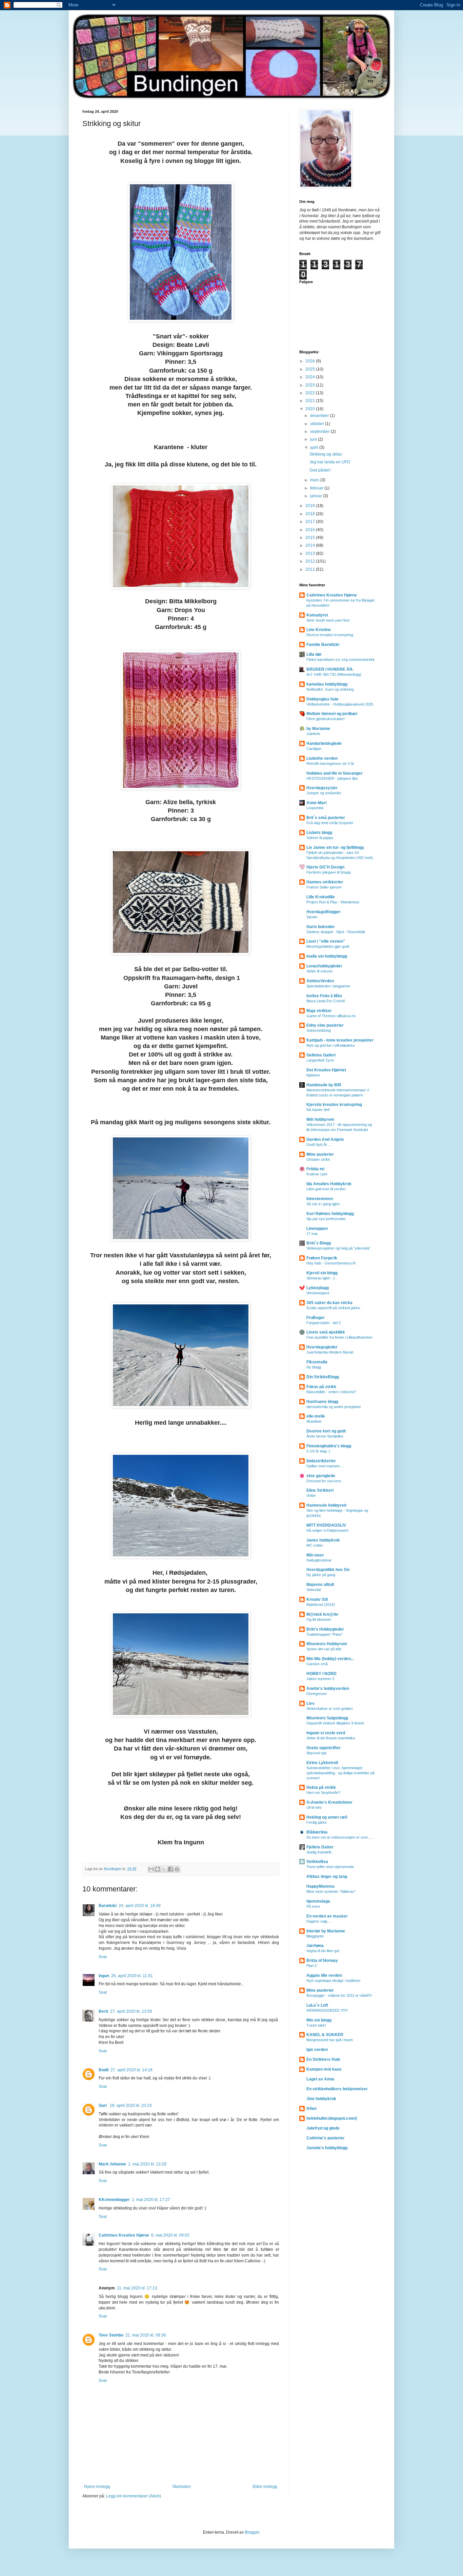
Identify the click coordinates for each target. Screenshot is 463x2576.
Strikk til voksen (319, 971)
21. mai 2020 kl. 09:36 (146, 2335)
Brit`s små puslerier (326, 818)
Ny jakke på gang (321, 1575)
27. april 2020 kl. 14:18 (132, 2070)
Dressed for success (324, 1481)
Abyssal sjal (316, 1753)
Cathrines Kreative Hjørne (124, 2235)
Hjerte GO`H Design (325, 867)
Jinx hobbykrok (321, 2099)
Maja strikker (319, 1011)
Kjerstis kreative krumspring (334, 1105)
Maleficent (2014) (321, 1605)
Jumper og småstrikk (324, 793)
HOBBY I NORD (321, 1674)
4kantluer (314, 1421)
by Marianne (318, 729)
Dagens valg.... (319, 1921)
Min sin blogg (319, 2020)
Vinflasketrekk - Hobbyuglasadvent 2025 (340, 704)
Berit (103, 2011)
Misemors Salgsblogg (327, 1718)
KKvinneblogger (114, 2200)
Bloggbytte (315, 1936)
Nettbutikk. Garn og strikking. (330, 689)
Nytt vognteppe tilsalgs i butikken (333, 1981)
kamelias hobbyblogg (327, 684)
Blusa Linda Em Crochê (326, 1001)
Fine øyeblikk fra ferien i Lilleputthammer (339, 1337)
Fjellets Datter (320, 1847)
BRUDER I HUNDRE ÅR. (330, 669)
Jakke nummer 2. (321, 1679)
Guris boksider (321, 927)
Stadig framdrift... (320, 1852)
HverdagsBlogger (324, 912)
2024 (311, 377)
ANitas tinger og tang (327, 1877)
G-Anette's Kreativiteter (329, 1802)
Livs (310, 1703)
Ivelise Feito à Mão (324, 996)
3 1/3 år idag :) (318, 1451)
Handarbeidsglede (324, 744)
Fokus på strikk (321, 1387)
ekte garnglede (321, 1476)
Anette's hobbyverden (328, 1689)
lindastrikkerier (321, 1461)
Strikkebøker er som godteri (329, 1709)
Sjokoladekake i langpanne (328, 986)
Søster (312, 917)
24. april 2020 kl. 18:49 (140, 1906)
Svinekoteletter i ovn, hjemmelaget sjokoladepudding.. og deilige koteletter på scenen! (340, 1773)
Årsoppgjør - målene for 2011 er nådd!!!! (339, 1995)
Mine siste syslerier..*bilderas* (331, 1891)
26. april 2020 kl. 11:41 (132, 1976)
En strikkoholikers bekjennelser (337, 2089)
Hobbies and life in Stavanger (335, 773)
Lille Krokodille (321, 897)
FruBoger (316, 1318)
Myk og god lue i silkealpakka (330, 1045)
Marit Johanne (112, 2164)
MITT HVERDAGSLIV (326, 1525)
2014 (311, 545)
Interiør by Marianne (326, 1931)
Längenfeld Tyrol (320, 1060)
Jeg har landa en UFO (330, 462)
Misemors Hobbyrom (327, 1644)
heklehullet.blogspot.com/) (332, 2118)
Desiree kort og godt (326, 1431)
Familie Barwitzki (323, 645)
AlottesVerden (320, 981)
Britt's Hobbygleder (325, 1629)
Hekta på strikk (321, 1787)
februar (317, 488)
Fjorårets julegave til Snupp (329, 872)
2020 (311, 409)
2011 (311, 569)
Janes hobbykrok (323, 1540)
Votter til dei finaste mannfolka (331, 1738)
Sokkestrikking (319, 1030)
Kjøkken (313, 1075)
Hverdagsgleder (322, 1347)
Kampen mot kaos (324, 2069)
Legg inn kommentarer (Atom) (134, 2496)
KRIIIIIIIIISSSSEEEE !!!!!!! (327, 2010)
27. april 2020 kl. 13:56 (131, 2011)
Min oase (315, 1555)
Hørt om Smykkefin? (323, 1793)
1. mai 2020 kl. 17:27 (151, 2200)
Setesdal (314, 1590)
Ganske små (317, 1664)
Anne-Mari (316, 803)
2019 (311, 506)
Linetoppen (317, 1229)
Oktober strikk (318, 1159)
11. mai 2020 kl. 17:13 (137, 2288)
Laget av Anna (320, 2079)
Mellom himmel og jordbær (332, 714)
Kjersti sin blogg (322, 1273)
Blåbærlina (317, 1832)
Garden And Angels (325, 1139)
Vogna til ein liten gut (323, 1951)
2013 (311, 553)
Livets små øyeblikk (326, 1332)
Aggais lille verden (324, 1975)
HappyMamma (320, 1886)
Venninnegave (318, 1293)
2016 (311, 530)
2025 (311, 369)
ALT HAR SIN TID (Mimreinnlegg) (334, 674)
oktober (318, 424)
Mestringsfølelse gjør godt (328, 946)
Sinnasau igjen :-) (321, 1278)
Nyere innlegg (97, 2487)
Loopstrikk (315, 808)
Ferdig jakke (317, 1822)
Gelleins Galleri (321, 1055)
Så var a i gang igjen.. (324, 1204)
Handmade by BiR (324, 1085)
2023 (311, 385)
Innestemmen (320, 1199)
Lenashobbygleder (324, 966)
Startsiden (182, 2487)
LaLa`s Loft (317, 2005)
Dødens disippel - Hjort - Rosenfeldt (336, 932)
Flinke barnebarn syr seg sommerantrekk (341, 659)
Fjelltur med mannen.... (325, 1466)
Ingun (104, 1976)
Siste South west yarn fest (328, 620)
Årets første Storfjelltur (325, 1436)
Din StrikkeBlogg (323, 1377)
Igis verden (317, 2050)
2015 (311, 538)
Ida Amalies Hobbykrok (329, 1184)
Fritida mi (315, 1169)
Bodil (104, 2070)
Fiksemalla (317, 1362)
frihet (311, 2109)
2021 (311, 401)
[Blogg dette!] (158, 1869)
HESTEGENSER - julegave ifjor (332, 778)
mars (315, 480)
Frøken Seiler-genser (324, 887)
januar (317, 496)
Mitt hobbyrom (320, 1119)
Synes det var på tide (324, 1649)
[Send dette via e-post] (151, 1869)
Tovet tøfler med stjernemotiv (330, 1867)
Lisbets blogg (319, 833)
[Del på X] (164, 1869)
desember (320, 416)
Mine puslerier (320, 1154)
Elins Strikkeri (320, 1490)
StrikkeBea (317, 1862)
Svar (103, 1957)
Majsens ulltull (320, 1585)
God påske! (320, 470)
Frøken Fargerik (322, 1258)
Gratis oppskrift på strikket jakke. (334, 1308)
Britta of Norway (322, 1961)
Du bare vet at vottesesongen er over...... (340, 1837)
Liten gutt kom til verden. (326, 1189)
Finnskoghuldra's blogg (329, 1446)
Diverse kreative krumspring (330, 635)
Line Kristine (319, 630)
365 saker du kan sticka (329, 1303)
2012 (311, 561)
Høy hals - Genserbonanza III (331, 1263)
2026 (311, 361)
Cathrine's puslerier (326, 2138)
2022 (311, 393)
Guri (103, 2106)
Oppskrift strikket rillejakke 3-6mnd (335, 1723)
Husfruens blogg (322, 1402)
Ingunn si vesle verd (326, 1733)
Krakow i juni (317, 1174)
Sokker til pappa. (320, 838)
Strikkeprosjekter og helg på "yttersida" (338, 1248)
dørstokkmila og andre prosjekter (334, 1407)
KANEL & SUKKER (325, 2035)
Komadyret (317, 615)
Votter (311, 1495)
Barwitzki (108, 1906)
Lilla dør (314, 654)
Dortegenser (317, 1694)
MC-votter (315, 1545)
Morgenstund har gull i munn (330, 2040)
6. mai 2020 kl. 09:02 (170, 2235)
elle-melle (316, 1416)
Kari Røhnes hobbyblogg (330, 1214)
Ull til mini (314, 1807)
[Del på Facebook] (170, 1869)
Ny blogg (314, 1367)
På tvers (313, 1906)
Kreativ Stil (317, 1599)
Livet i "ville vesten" (326, 941)
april (315, 447)
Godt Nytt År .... (319, 1145)
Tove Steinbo (111, 2335)
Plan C (312, 1966)
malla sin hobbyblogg (327, 956)
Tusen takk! (316, 2025)
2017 (311, 522)
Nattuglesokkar (319, 1560)
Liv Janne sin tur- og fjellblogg (335, 847)
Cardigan (314, 749)
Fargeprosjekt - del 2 (324, 1323)
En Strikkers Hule (323, 2059)
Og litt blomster (319, 1619)
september (320, 432)
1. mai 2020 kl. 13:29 (147, 2164)
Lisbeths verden (322, 758)
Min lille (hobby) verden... (330, 1659)
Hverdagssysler (322, 788)
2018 (311, 514)
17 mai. (312, 1234)
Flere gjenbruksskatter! (326, 719)
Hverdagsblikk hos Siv (328, 1570)
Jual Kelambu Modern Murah (330, 1352)
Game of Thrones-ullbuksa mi (331, 1016)
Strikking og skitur (326, 454)
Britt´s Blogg (319, 1243)
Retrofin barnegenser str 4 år (330, 763)
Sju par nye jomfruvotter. (326, 1219)
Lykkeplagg (318, 1288)
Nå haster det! (318, 1110)
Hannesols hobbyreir (327, 1505)
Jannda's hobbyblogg (327, 2148)
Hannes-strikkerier (325, 882)
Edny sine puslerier (325, 1025)
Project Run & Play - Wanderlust (333, 902)
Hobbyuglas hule (323, 699)
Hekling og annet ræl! (327, 1817)
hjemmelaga (318, 1901)
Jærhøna (315, 1946)
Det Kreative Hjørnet (326, 1070)
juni (314, 439)
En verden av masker (327, 1916)
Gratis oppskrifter (324, 1748)
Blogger (252, 2532)
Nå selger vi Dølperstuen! (327, 1530)
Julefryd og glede (323, 2128)
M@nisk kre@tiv (322, 1614)
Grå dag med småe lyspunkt (330, 823)
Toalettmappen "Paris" (325, 1634)
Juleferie (313, 734)
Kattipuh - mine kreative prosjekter (340, 1040)
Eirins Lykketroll (322, 1763)
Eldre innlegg (265, 2487)
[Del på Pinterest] (177, 1869)
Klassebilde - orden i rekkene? (331, 1392)
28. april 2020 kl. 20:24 (131, 2106)
